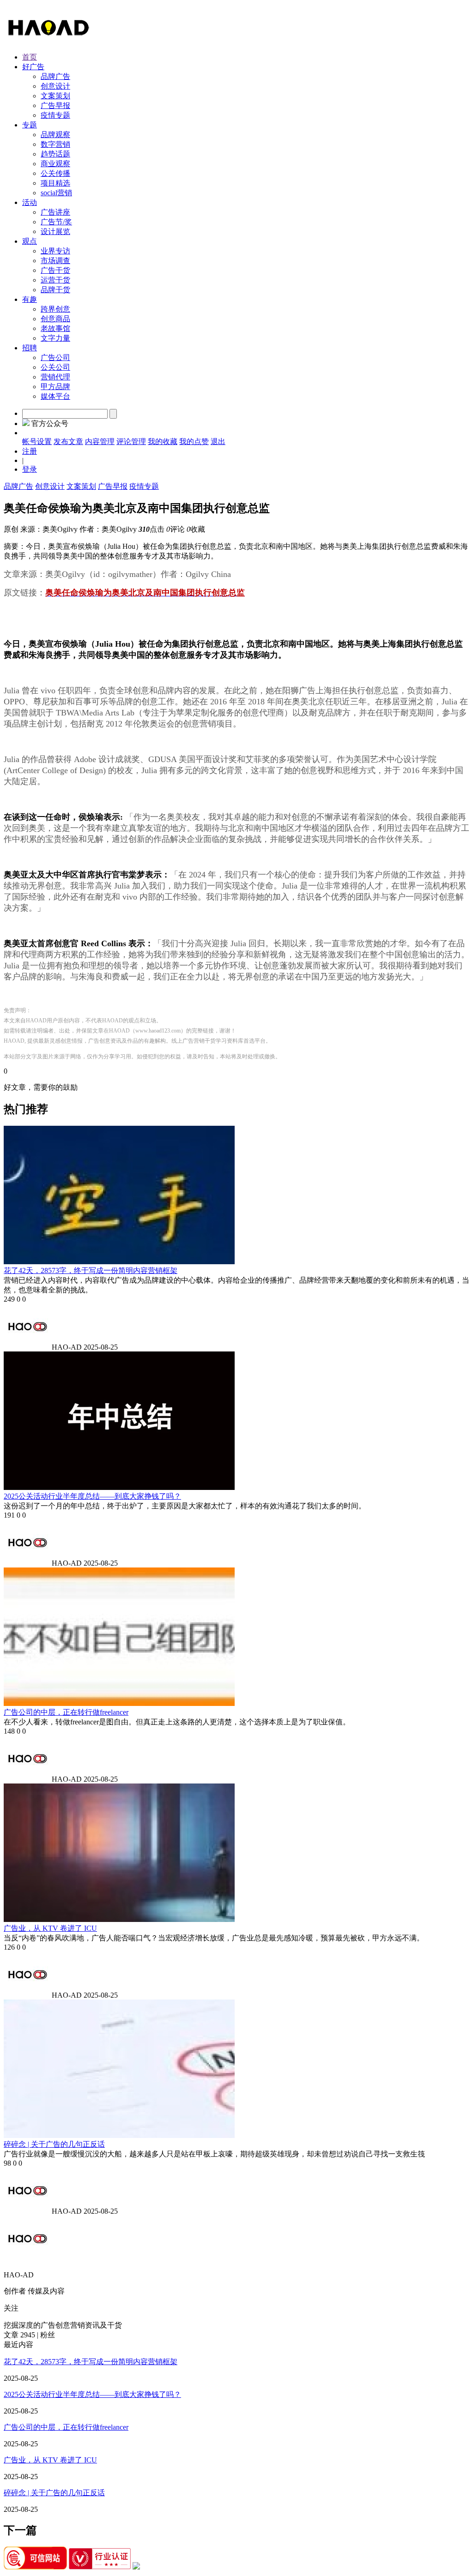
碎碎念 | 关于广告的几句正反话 (54, 2144)
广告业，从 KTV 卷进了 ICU (50, 1928)
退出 (218, 441)
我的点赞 (194, 441)
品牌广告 (18, 486)
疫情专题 (144, 486)
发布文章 (68, 441)
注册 (30, 451)
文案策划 (81, 486)
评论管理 (131, 441)
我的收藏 (163, 441)
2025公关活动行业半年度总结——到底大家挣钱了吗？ (92, 1496)
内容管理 (100, 441)
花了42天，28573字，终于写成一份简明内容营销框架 (91, 1270)
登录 (30, 469)
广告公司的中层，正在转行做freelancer (66, 1712)
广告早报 (113, 486)
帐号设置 (37, 441)
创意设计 (50, 486)
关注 (11, 2308)
